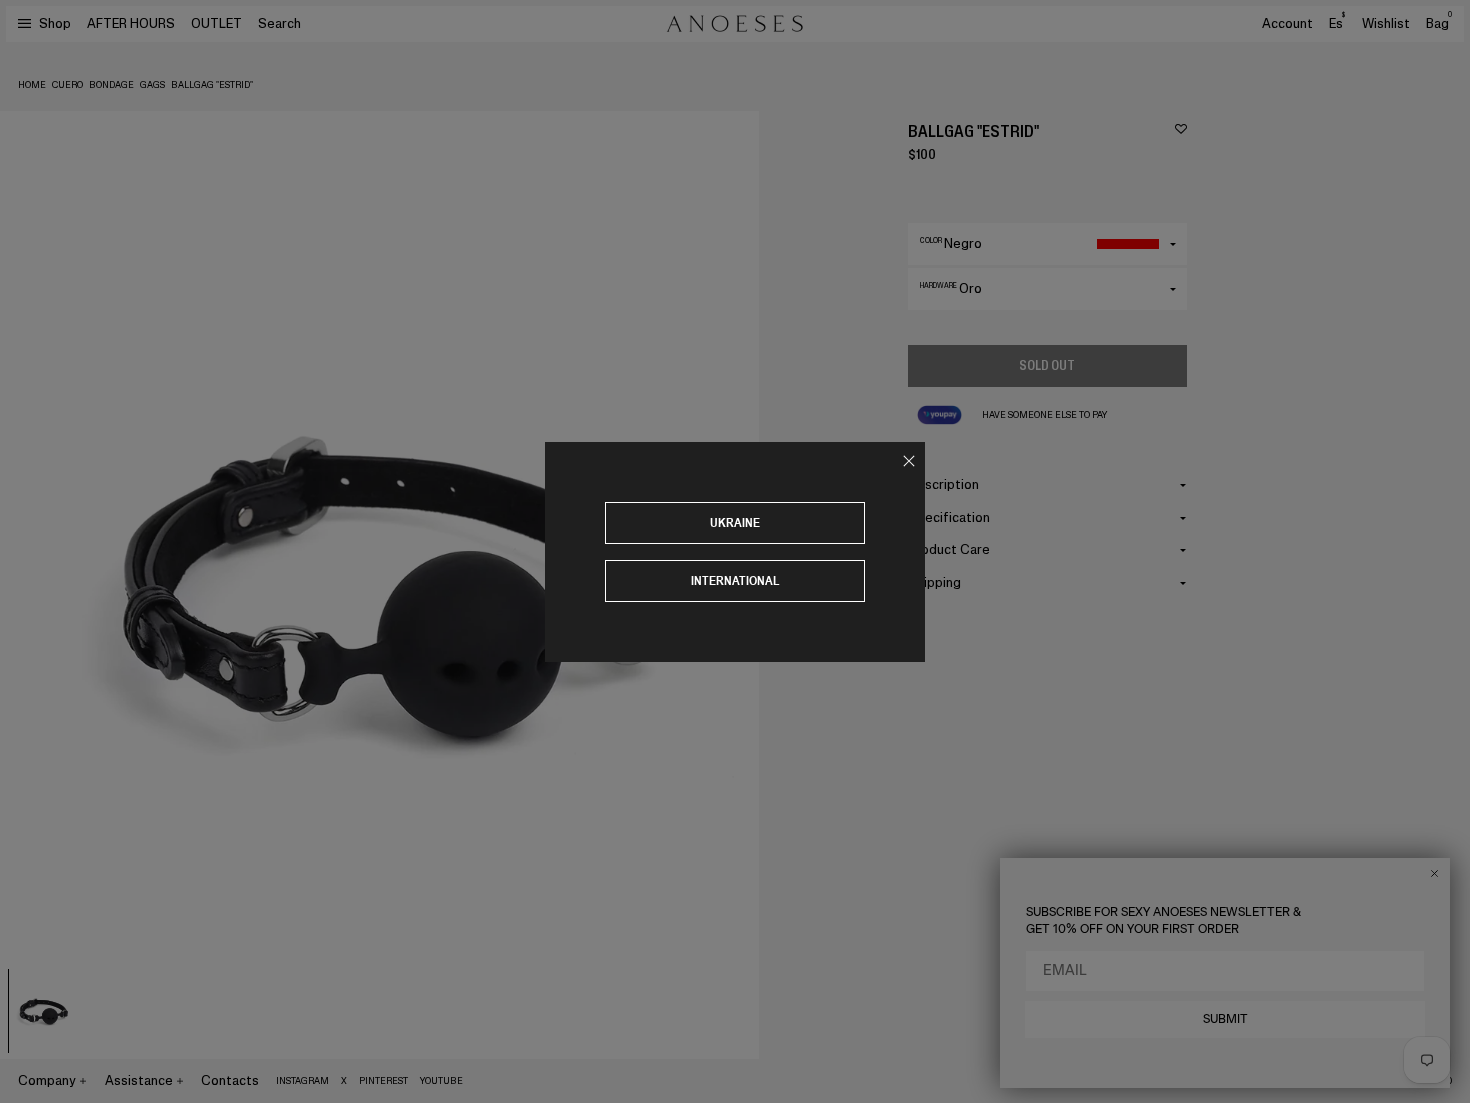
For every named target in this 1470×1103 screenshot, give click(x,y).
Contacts (230, 1080)
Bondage (111, 85)
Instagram (302, 1081)
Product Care (949, 549)
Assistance (139, 1080)
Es (1337, 23)
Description (943, 484)
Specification (949, 517)
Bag (1439, 23)
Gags (152, 85)
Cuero (67, 85)
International (735, 580)
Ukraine (735, 522)
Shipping (934, 582)
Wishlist (1386, 23)
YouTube (441, 1081)
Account (1287, 23)
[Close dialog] (1434, 873)
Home (32, 85)
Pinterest (383, 1081)
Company (47, 1080)
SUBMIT (1225, 1019)
